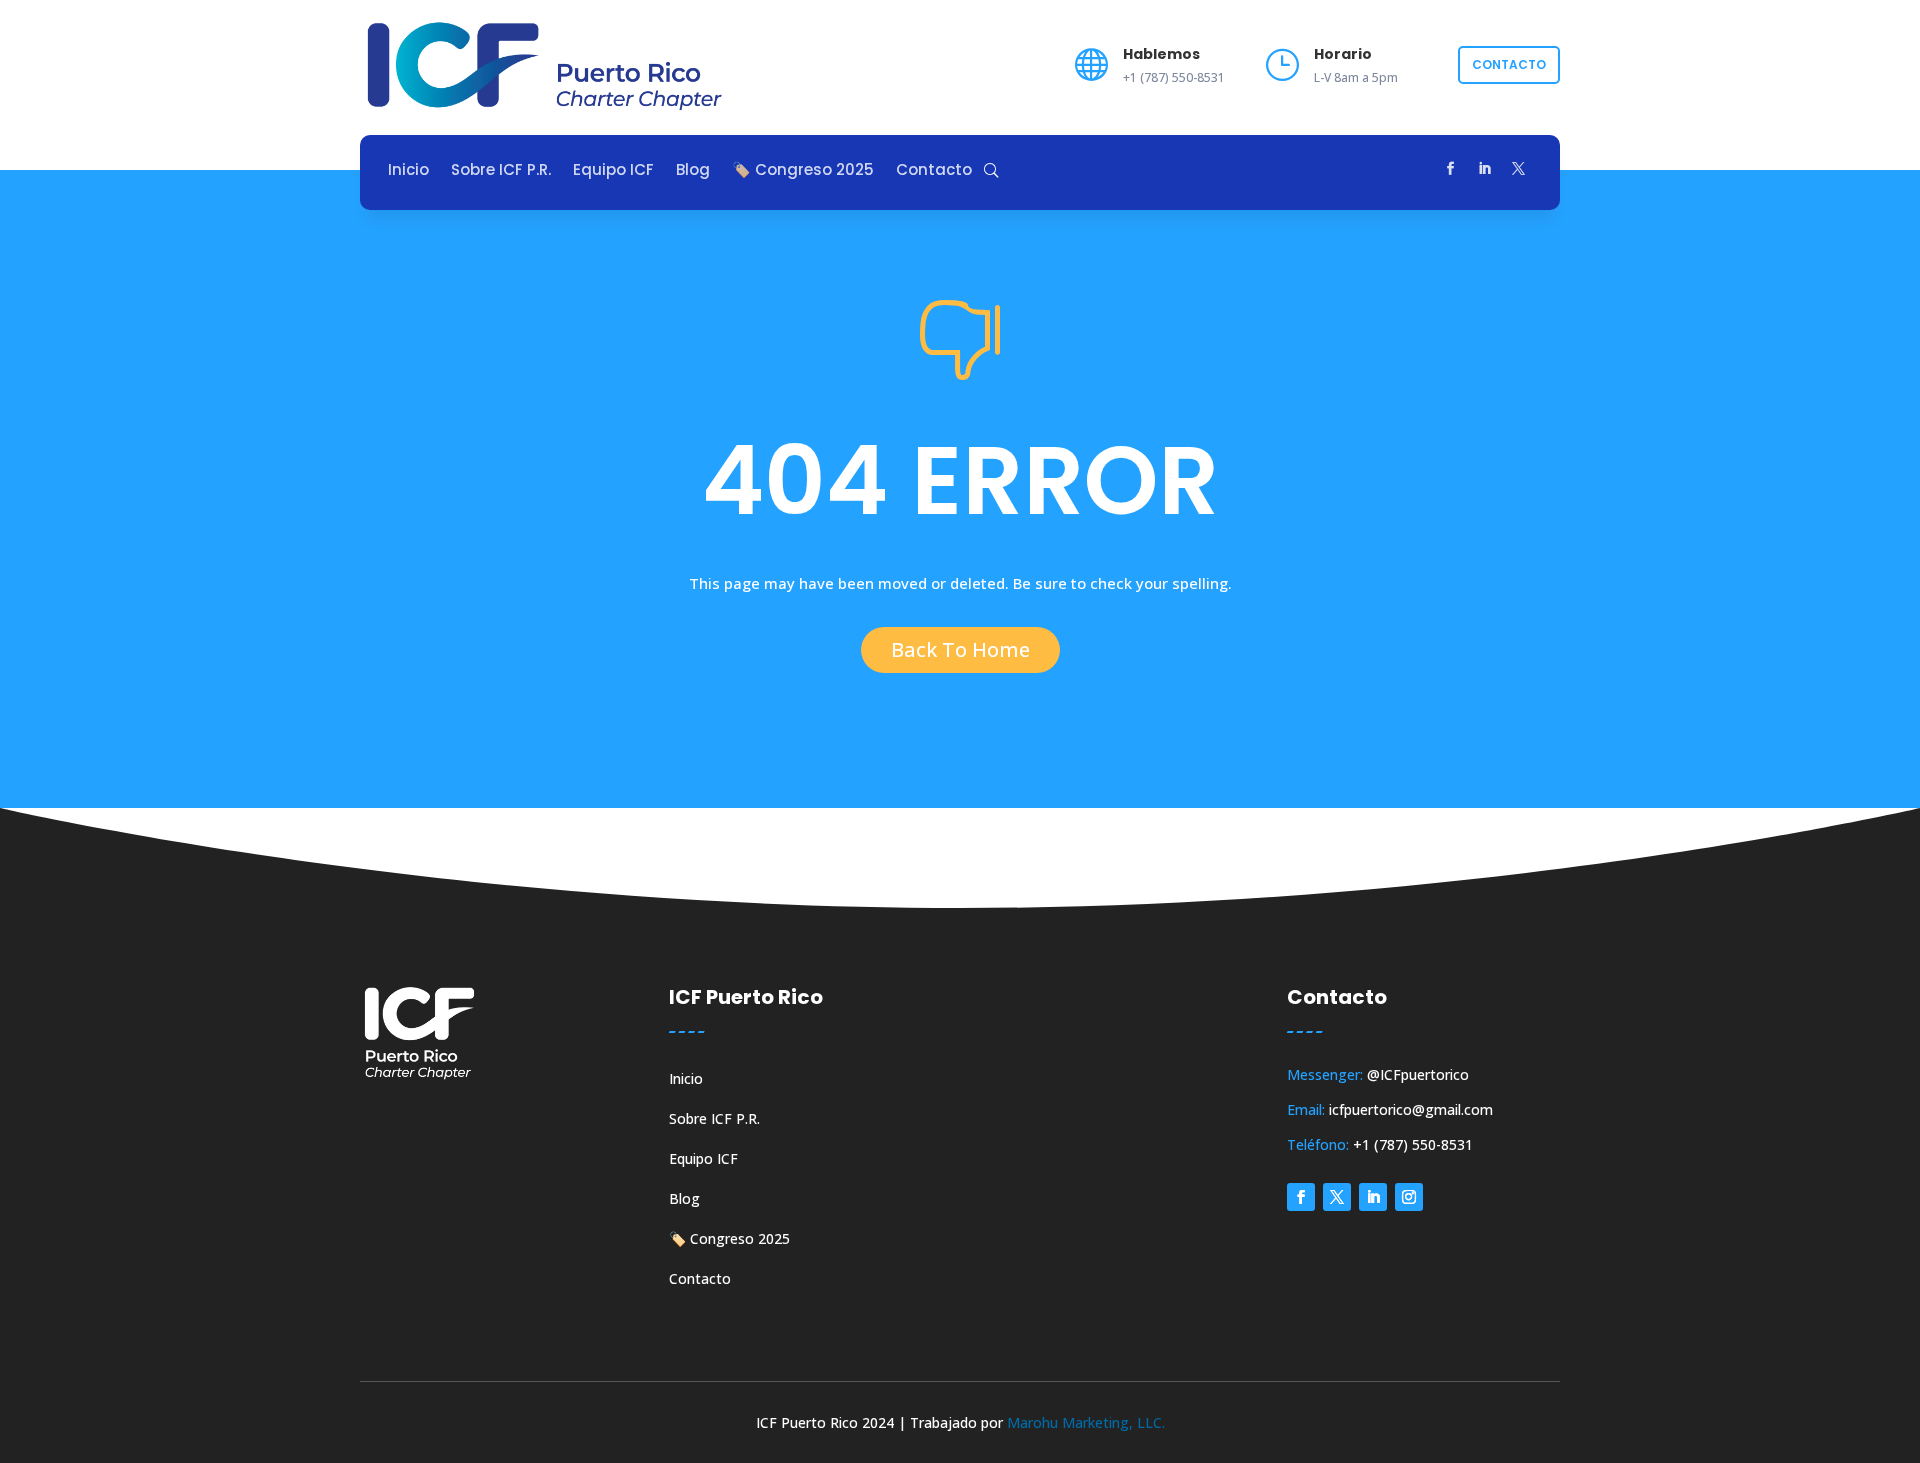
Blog (693, 171)
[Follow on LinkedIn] (1485, 169)
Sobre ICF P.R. (501, 171)
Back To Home (960, 649)
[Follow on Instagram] (1409, 1197)
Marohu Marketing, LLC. (1086, 1422)
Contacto (1509, 64)
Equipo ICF (613, 171)
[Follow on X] (1519, 169)
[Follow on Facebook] (1451, 169)
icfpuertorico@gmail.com (1411, 1109)
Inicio (408, 171)
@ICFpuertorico (1418, 1074)
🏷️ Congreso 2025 (803, 171)
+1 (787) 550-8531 (1413, 1144)
